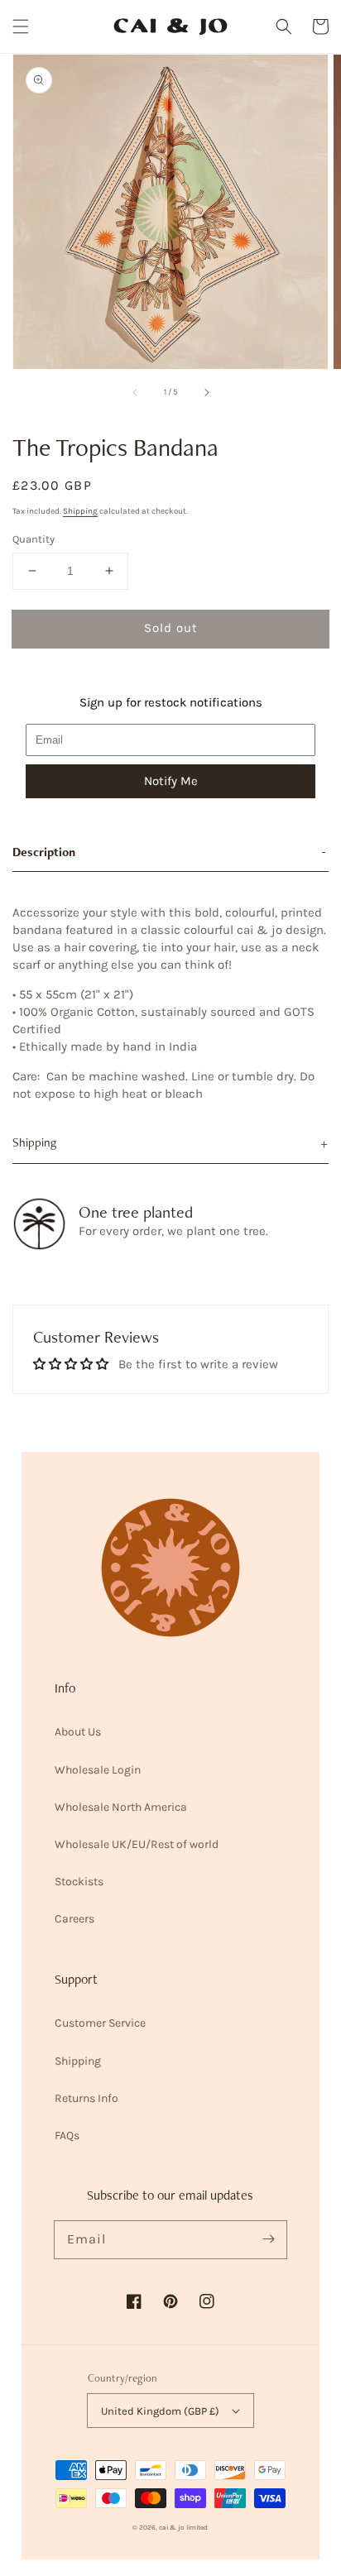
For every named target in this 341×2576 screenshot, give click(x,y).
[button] (21, 26)
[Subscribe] (268, 2239)
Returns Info (86, 2098)
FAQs (67, 2135)
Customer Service (100, 2023)
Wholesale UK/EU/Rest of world (137, 1844)
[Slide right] (206, 392)
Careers (74, 1919)
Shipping (80, 511)
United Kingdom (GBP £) (160, 2411)
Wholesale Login (98, 1770)
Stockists (79, 1882)
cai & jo (172, 2527)
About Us (78, 1732)
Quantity (34, 539)
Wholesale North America (121, 1807)
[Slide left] (136, 392)
